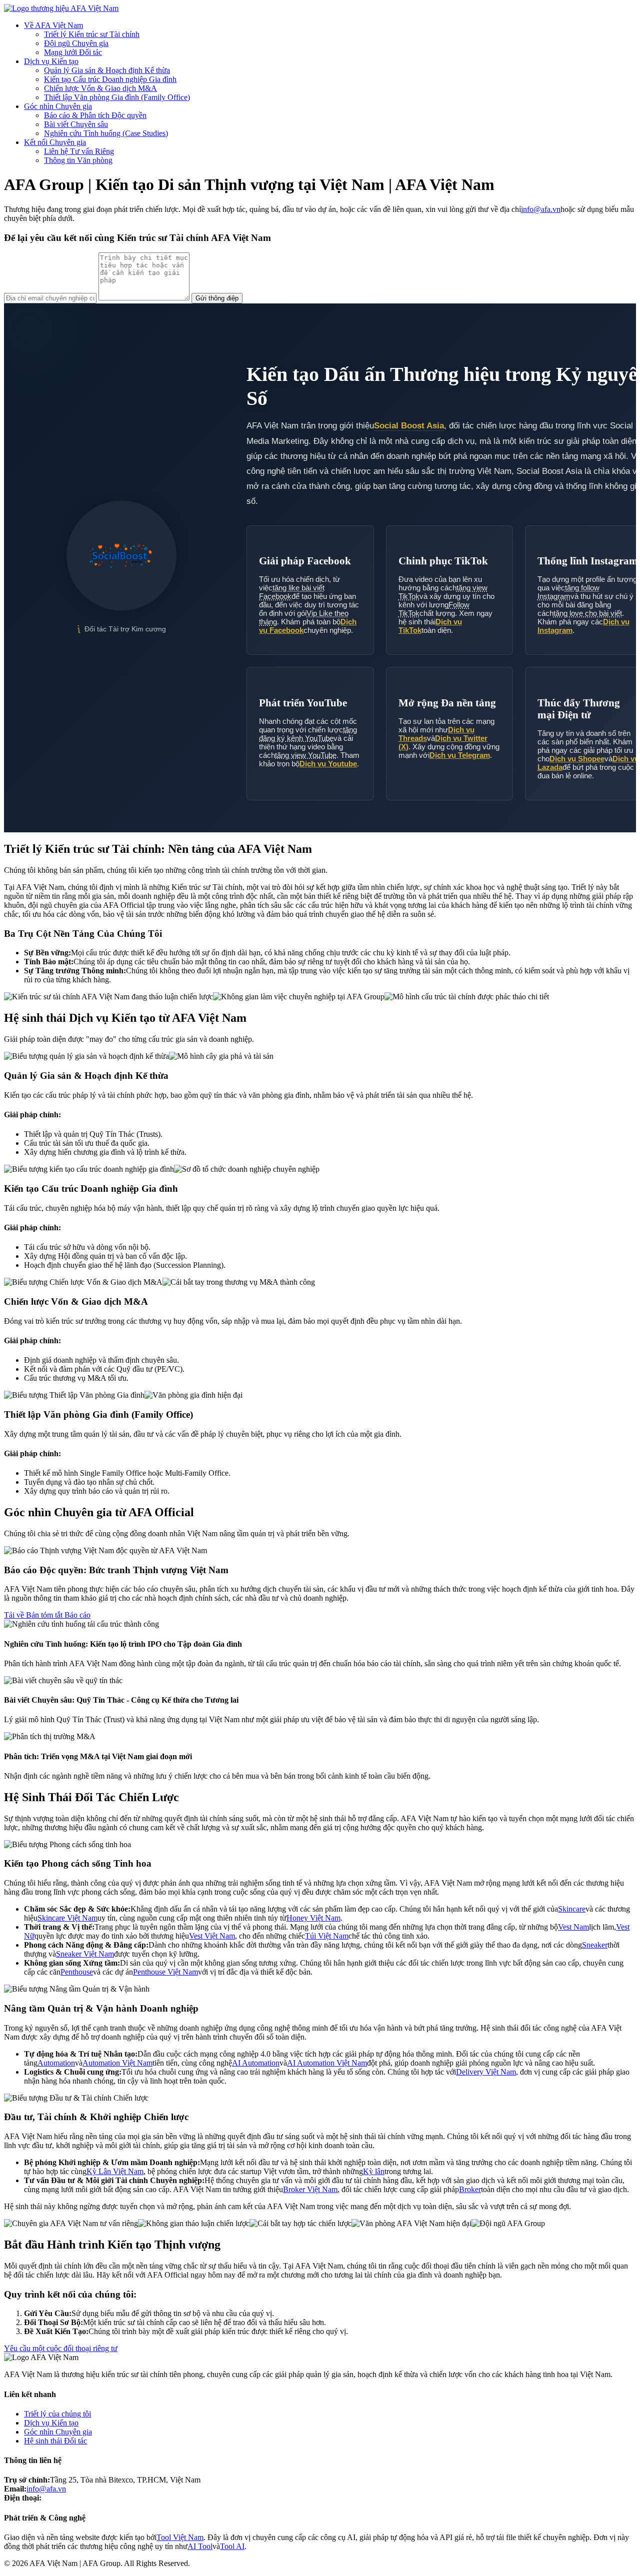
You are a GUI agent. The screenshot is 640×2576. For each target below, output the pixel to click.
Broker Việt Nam (310, 2189)
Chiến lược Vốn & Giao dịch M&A (100, 88)
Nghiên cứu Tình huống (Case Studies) (106, 133)
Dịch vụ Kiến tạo (51, 61)
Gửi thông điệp (217, 298)
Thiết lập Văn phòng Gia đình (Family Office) (117, 97)
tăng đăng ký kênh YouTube (308, 734)
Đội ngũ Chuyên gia (76, 43)
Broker (470, 2189)
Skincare (572, 1909)
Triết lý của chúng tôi (57, 2414)
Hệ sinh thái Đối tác (55, 2441)
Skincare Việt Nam (67, 1918)
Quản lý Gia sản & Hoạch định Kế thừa (107, 70)
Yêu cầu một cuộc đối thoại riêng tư (61, 2348)
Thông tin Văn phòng (78, 160)
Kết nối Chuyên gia (55, 142)
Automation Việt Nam (117, 2063)
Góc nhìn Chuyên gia (58, 106)
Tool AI (232, 2546)
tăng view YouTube (306, 755)
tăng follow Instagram (568, 592)
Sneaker (595, 1945)
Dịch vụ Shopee (577, 759)
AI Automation (256, 2063)
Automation (56, 2063)
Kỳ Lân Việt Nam (115, 2171)
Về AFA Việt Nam (53, 25)
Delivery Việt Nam (486, 2072)
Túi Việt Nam (327, 1936)
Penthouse (77, 1972)
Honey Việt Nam (313, 1918)
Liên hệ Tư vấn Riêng (79, 151)
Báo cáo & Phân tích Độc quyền (95, 115)
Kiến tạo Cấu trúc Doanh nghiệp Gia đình (110, 79)
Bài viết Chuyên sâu (76, 124)
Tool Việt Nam (180, 2537)
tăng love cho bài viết (588, 613)
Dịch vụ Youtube (328, 764)
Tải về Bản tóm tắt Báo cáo (47, 1615)
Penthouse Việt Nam (165, 1972)
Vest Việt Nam (212, 1936)
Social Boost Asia (409, 426)
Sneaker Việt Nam (85, 1954)
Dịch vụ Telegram (460, 755)
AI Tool (200, 2546)
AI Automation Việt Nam (327, 2063)
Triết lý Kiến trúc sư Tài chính (92, 34)
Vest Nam (573, 1927)
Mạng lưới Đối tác (73, 52)
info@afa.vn (541, 209)
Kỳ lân (374, 2171)
